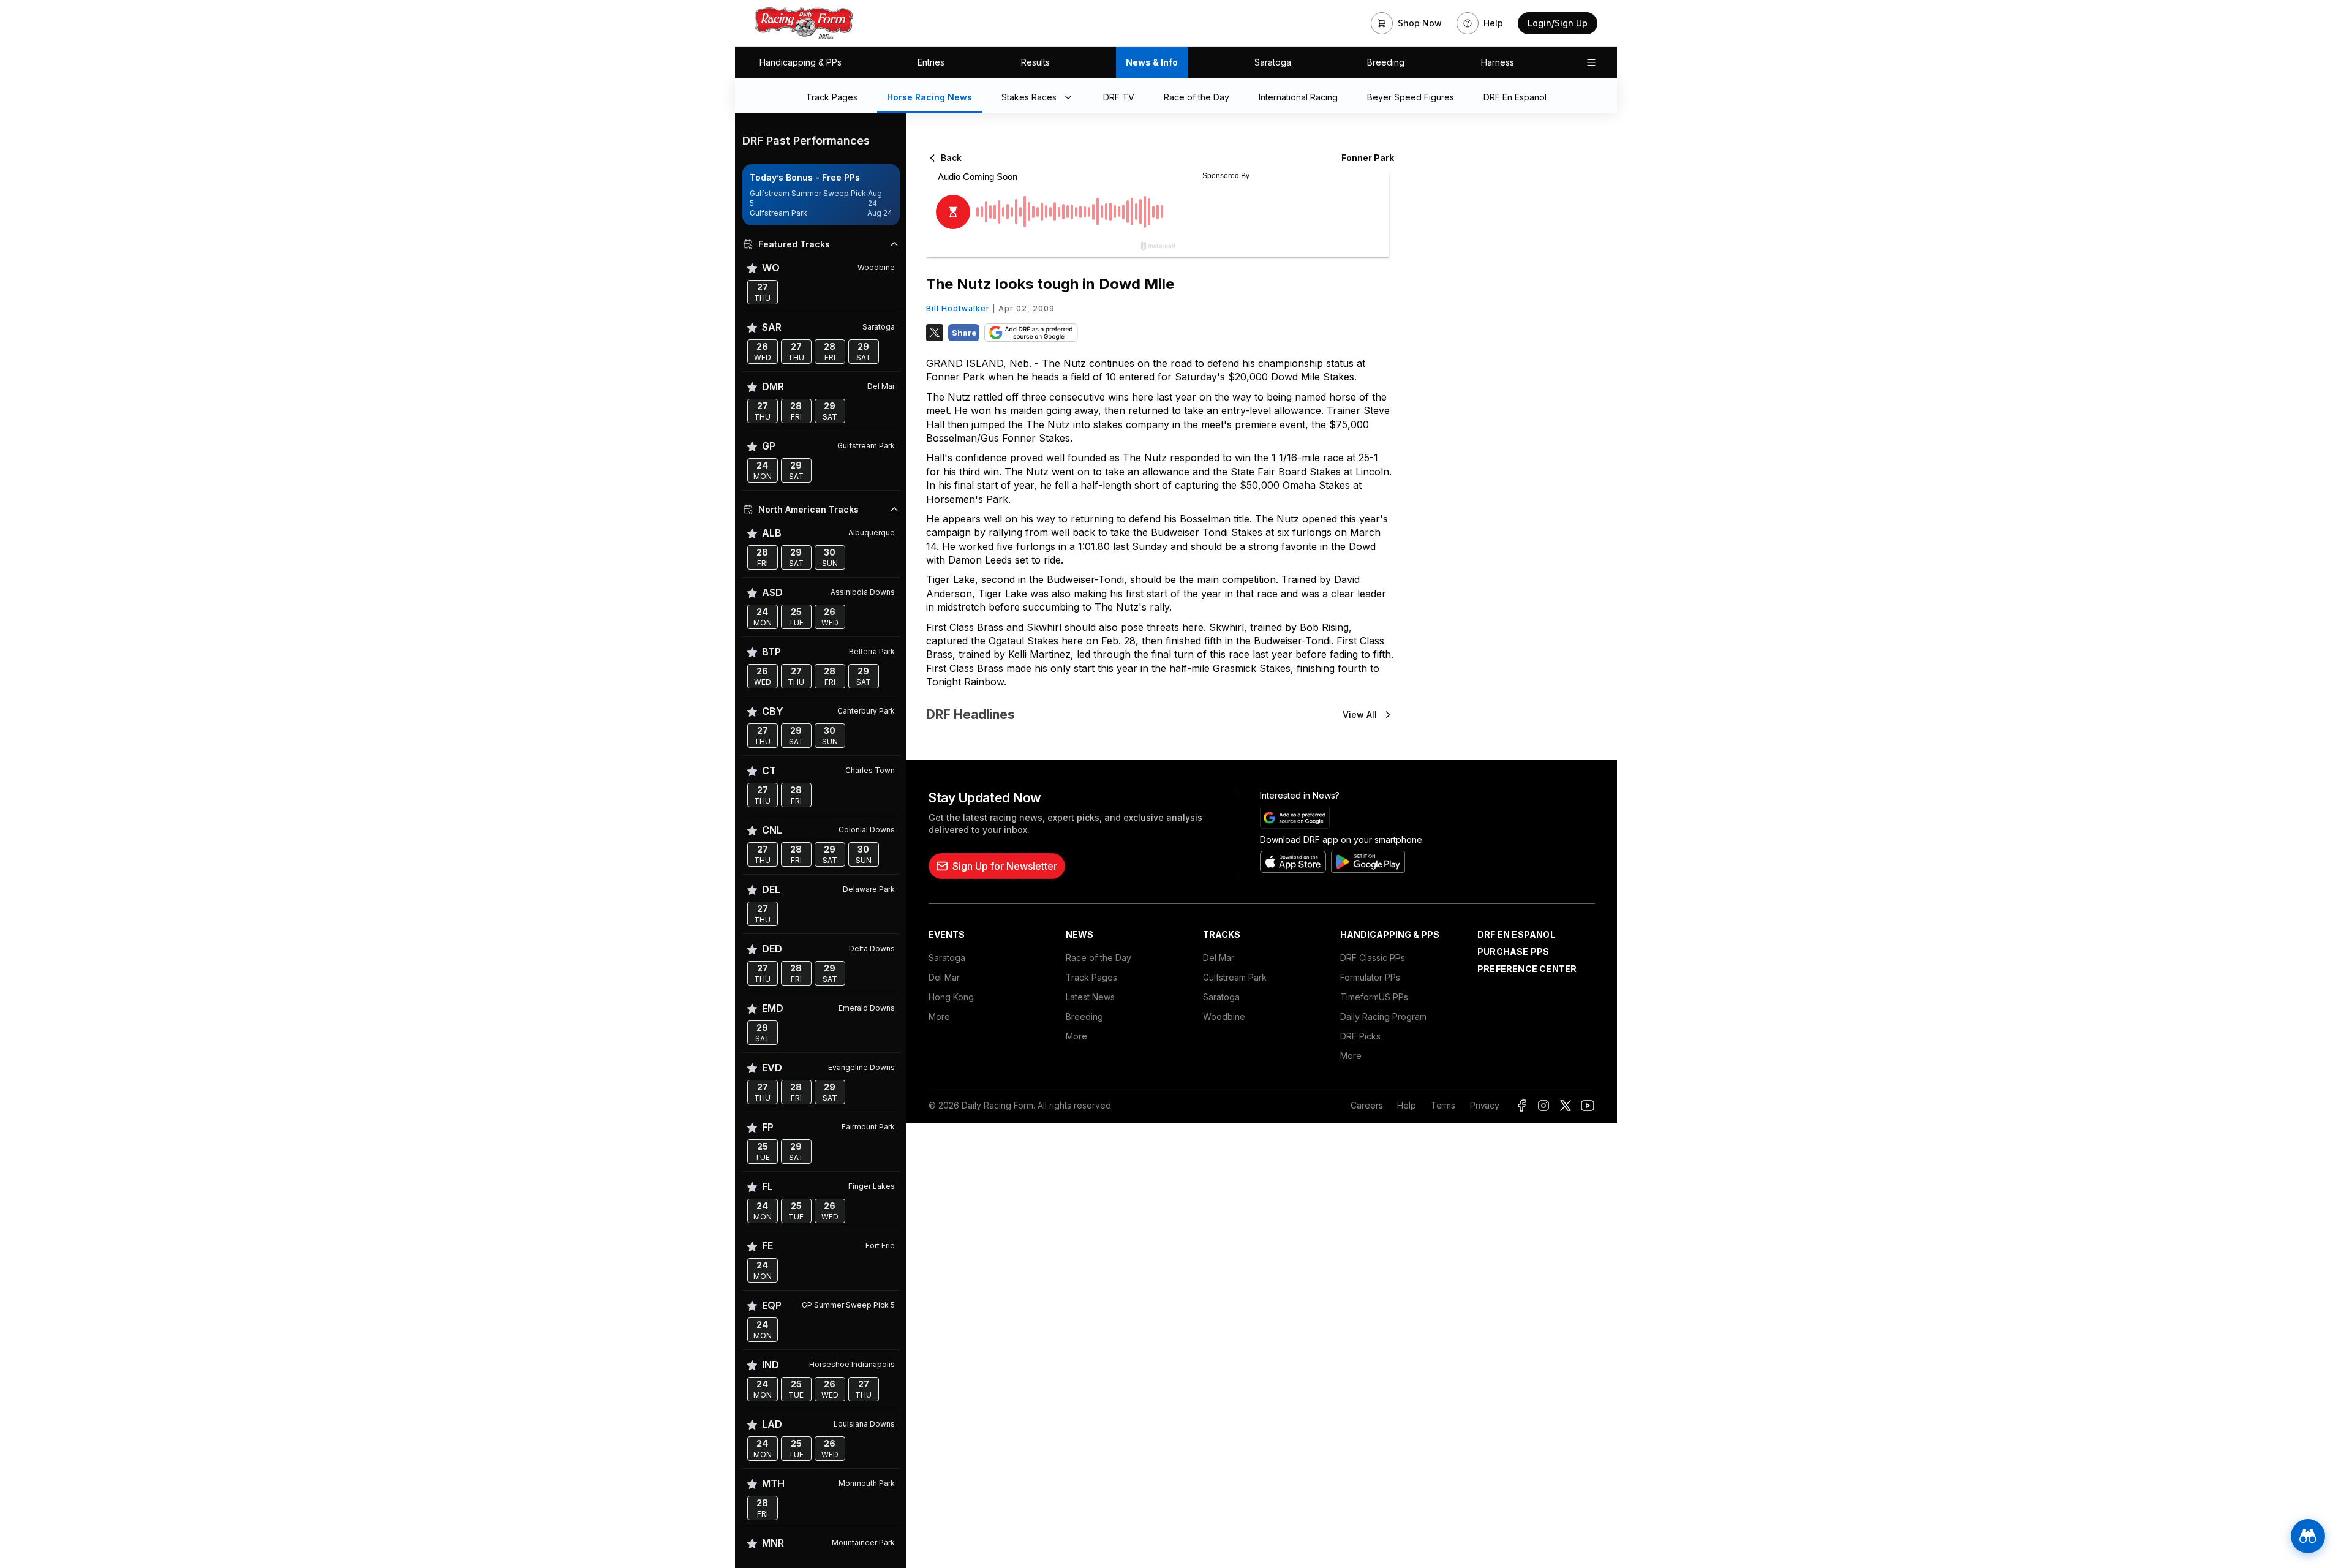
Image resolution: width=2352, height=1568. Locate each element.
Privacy (1485, 1105)
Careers (1366, 1105)
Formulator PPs (1370, 977)
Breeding (1386, 62)
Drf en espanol (1516, 934)
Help (1406, 1105)
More (939, 1016)
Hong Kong (951, 997)
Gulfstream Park (1235, 977)
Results (1035, 62)
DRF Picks (1360, 1036)
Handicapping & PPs (801, 62)
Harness (1498, 62)
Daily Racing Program (1383, 1016)
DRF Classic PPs (1373, 958)
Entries (931, 62)
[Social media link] (1521, 1106)
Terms (1443, 1105)
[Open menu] (1591, 62)
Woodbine (1224, 1016)
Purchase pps (1513, 952)
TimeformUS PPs (1374, 997)
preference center (1527, 969)
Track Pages (1091, 977)
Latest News (1090, 997)
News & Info (1152, 62)
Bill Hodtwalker (958, 308)
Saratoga (1273, 62)
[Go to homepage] (804, 23)
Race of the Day (1099, 958)
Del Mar (944, 977)
